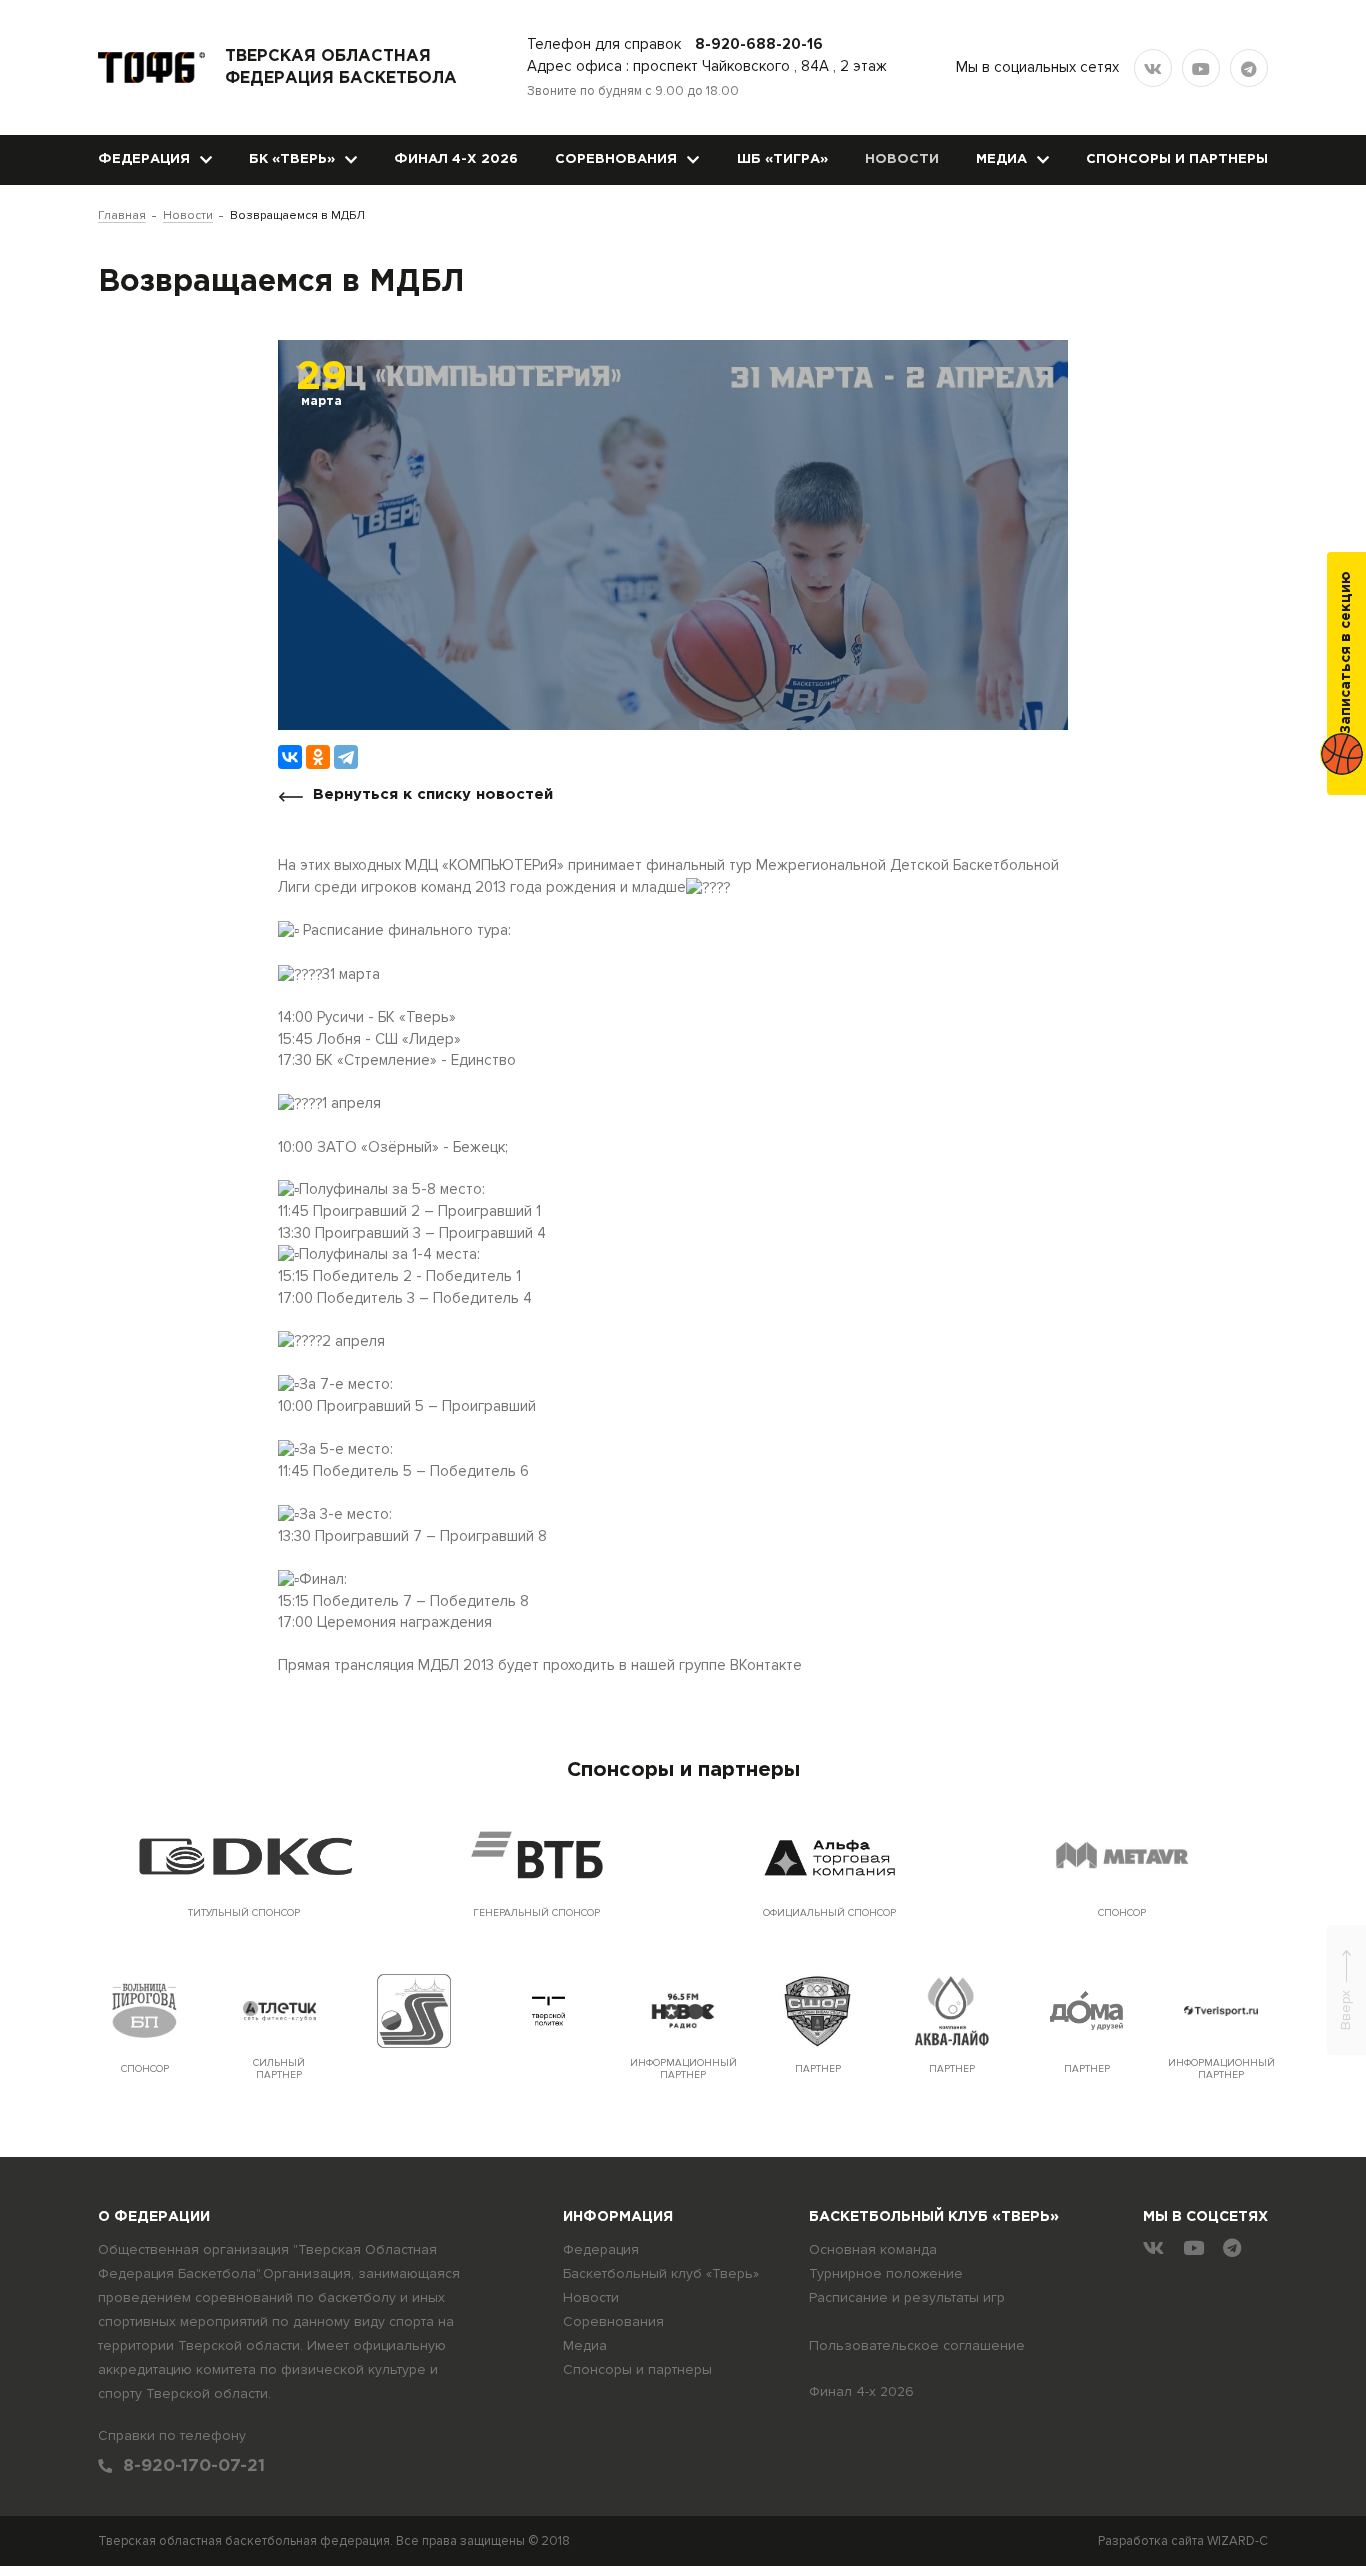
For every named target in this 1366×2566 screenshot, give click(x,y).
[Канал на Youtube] (1201, 68)
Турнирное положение (886, 2273)
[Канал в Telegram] (1249, 68)
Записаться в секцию (1346, 652)
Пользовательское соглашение (917, 2345)
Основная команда (873, 2249)
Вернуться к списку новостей (433, 794)
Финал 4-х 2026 (456, 159)
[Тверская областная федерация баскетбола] (151, 67)
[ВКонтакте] (290, 757)
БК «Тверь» (292, 159)
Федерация (144, 159)
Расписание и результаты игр (907, 2297)
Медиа (1001, 159)
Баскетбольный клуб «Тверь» (661, 2273)
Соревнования (616, 159)
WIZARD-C (1237, 2541)
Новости (902, 159)
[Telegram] (346, 757)
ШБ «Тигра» (782, 159)
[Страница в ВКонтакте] (1153, 68)
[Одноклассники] (318, 757)
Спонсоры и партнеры (1177, 159)
